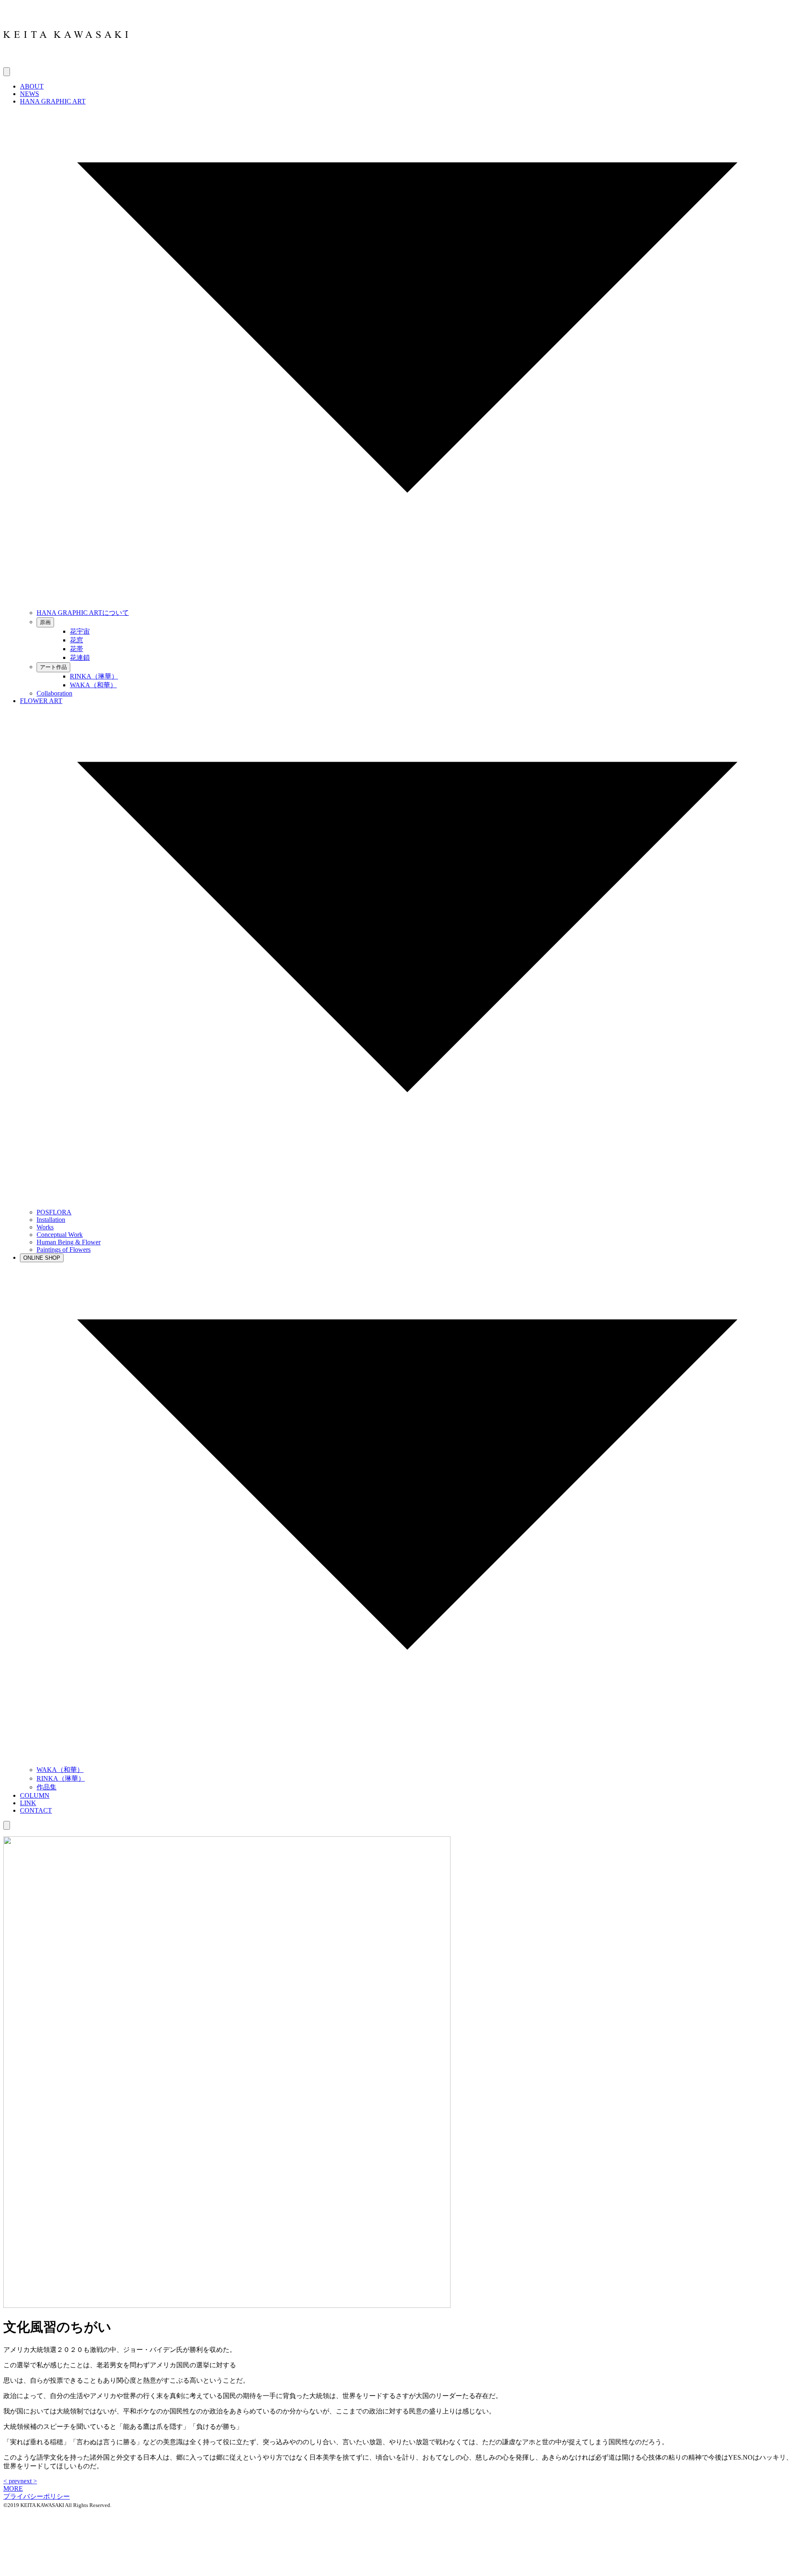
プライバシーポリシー (37, 2496)
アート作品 (53, 667)
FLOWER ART (41, 701)
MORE (13, 2488)
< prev (12, 2481)
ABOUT (32, 86)
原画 (45, 622)
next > (29, 2481)
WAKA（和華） (93, 685)
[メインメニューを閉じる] (7, 1825)
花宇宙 (80, 631)
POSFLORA (54, 1212)
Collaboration (54, 693)
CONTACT (36, 1810)
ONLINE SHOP (42, 1258)
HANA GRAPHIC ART (53, 101)
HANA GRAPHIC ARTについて (83, 613)
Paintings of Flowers (64, 1250)
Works (45, 1227)
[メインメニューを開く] (7, 72)
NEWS (30, 94)
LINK (28, 1803)
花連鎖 (80, 658)
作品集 (47, 1787)
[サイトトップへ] (66, 63)
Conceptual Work (60, 1235)
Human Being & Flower (69, 1242)
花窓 (76, 640)
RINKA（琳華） (94, 676)
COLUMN (35, 1795)
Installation (51, 1220)
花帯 (76, 649)
